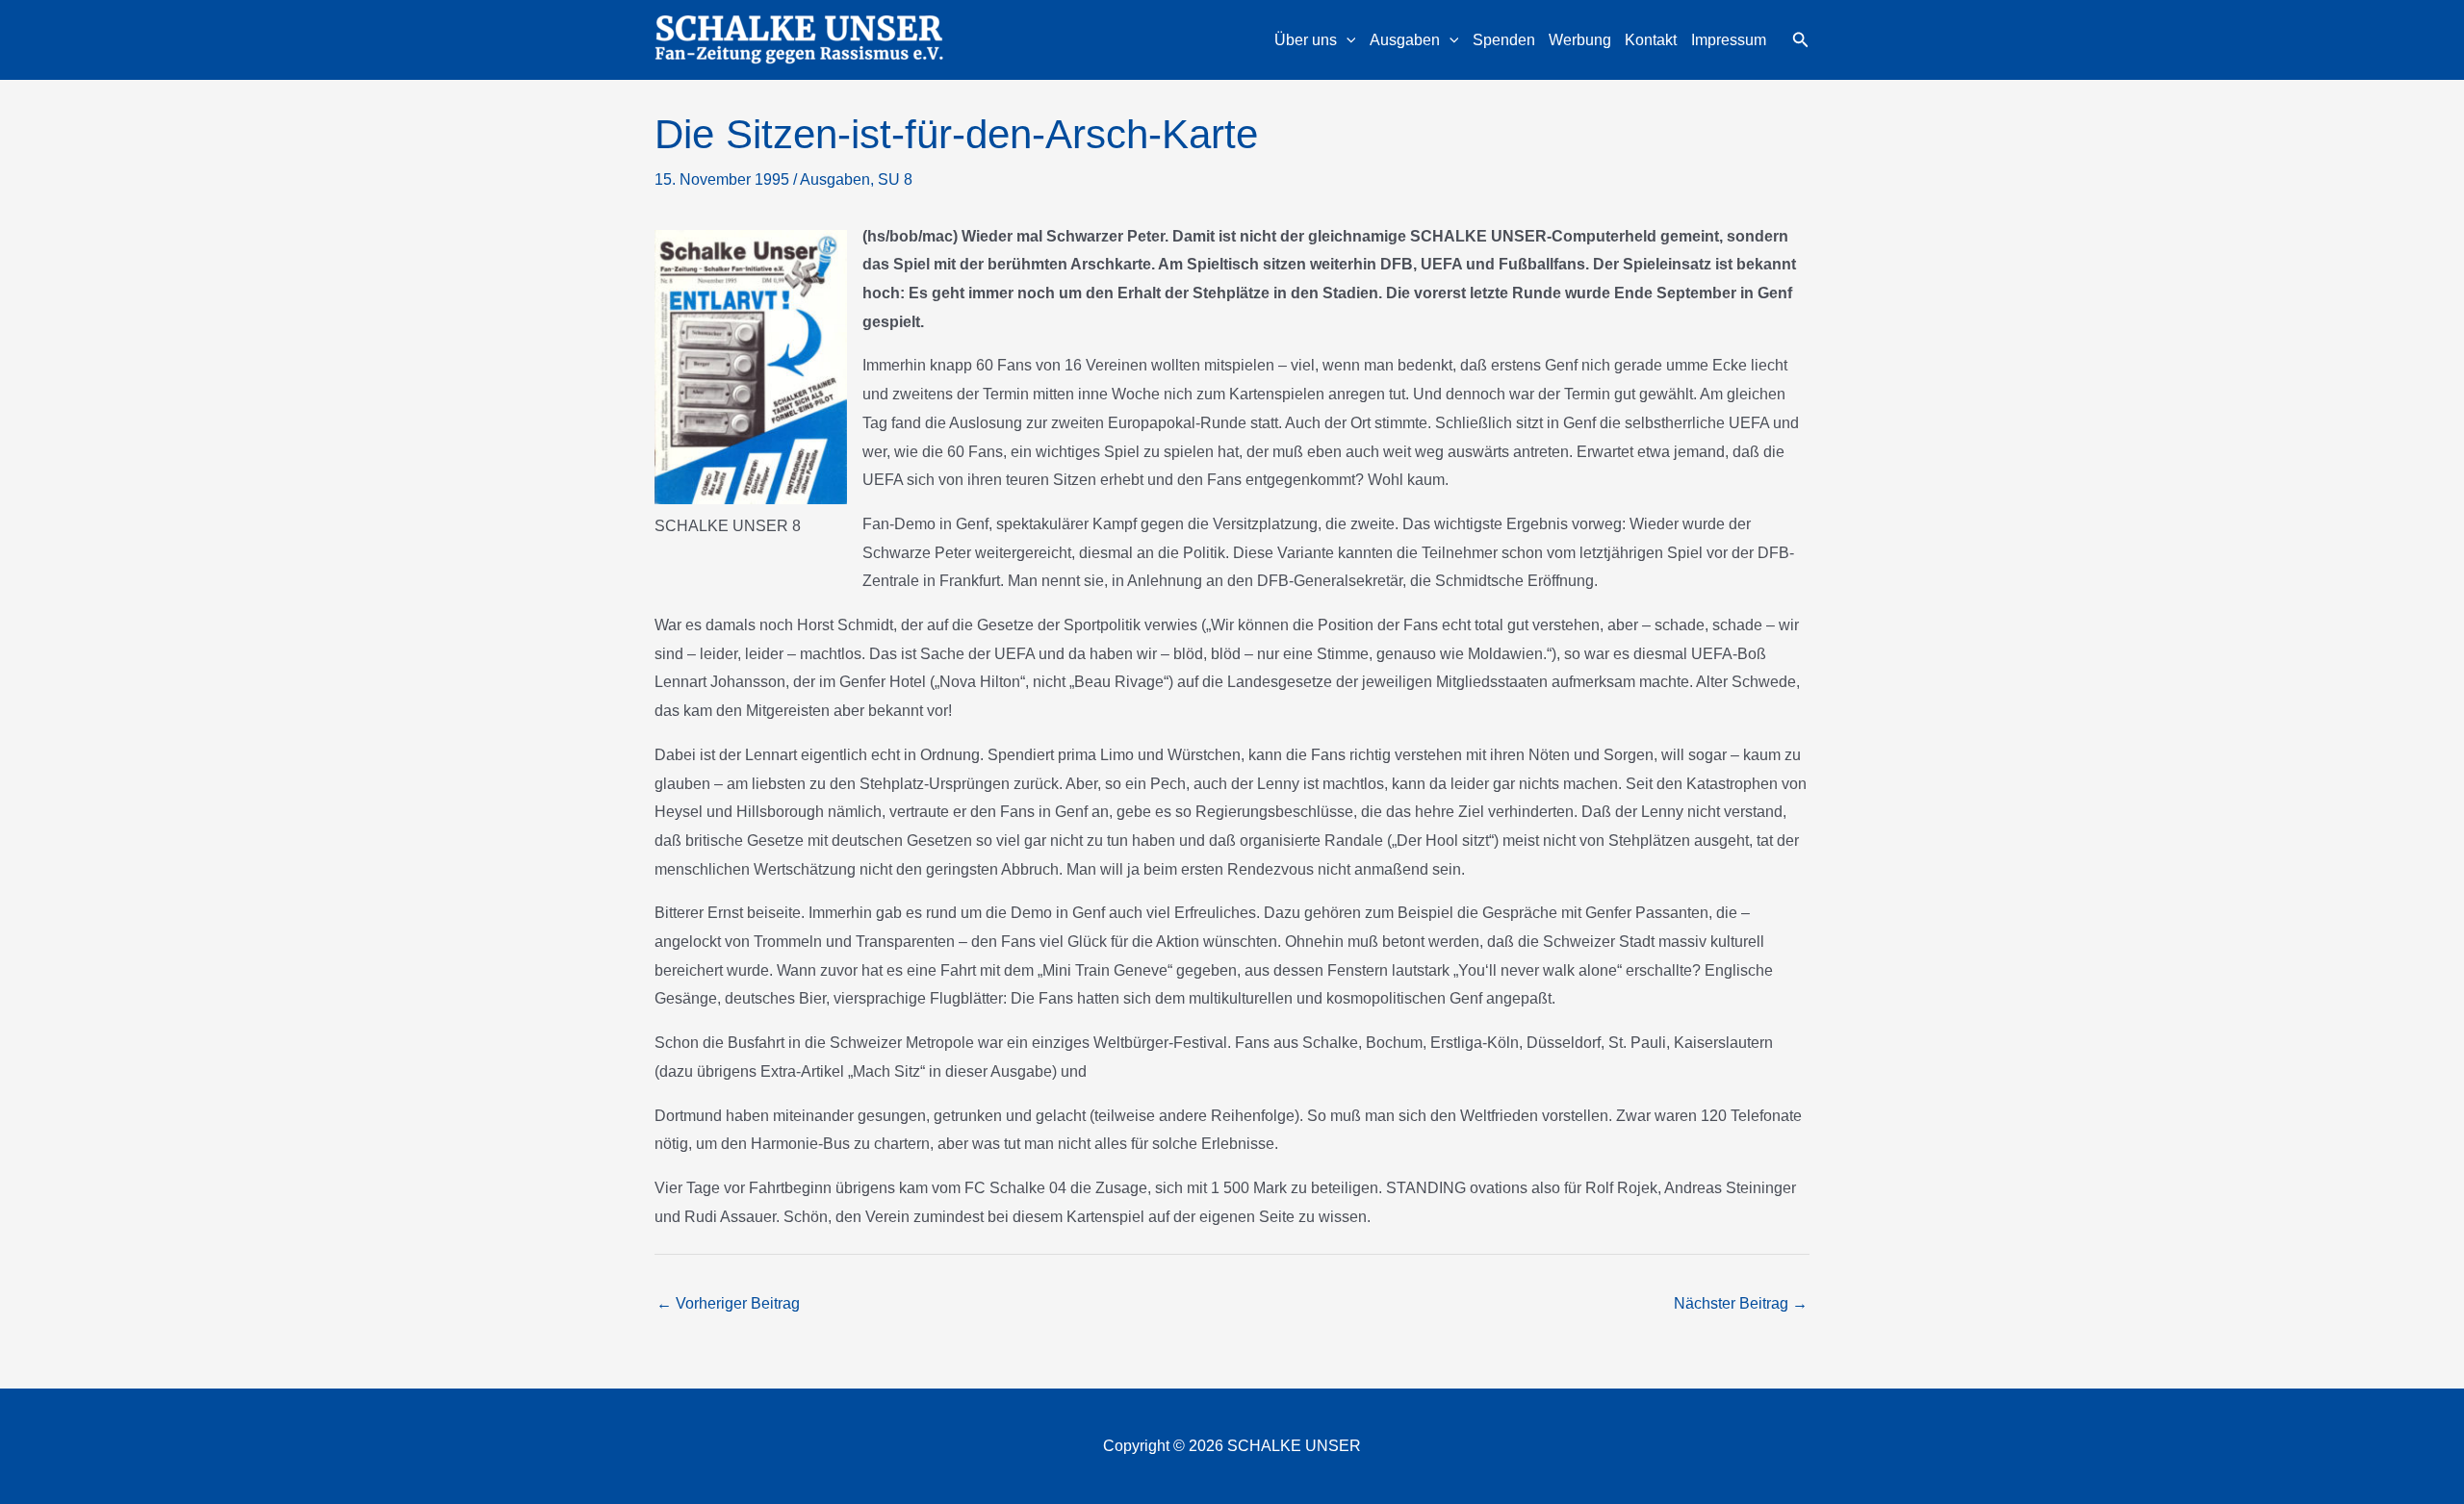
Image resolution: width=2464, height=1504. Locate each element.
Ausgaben (1405, 40)
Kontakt (1651, 40)
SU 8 (895, 179)
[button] (1347, 40)
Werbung (1580, 40)
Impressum (1729, 40)
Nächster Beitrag (1741, 1303)
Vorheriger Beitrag (728, 1303)
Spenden (1504, 40)
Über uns (1306, 40)
